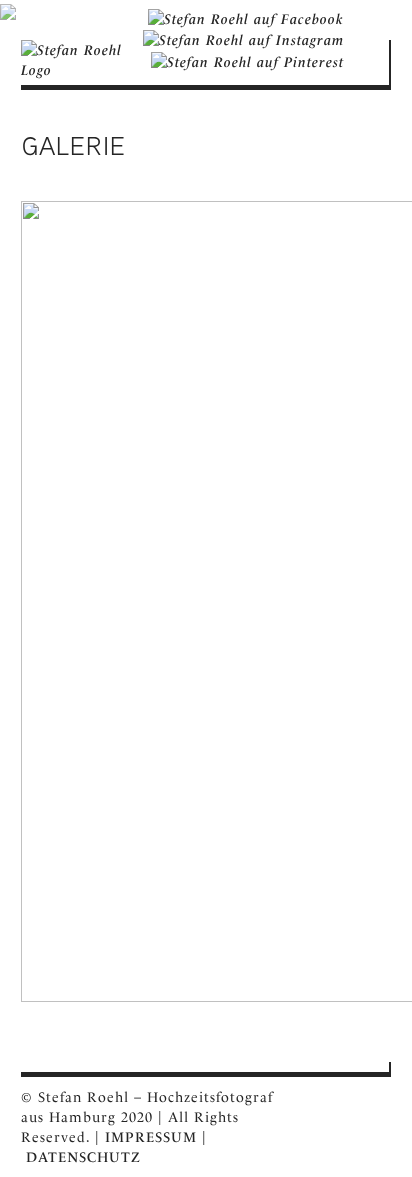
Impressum (151, 1137)
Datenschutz (83, 1157)
